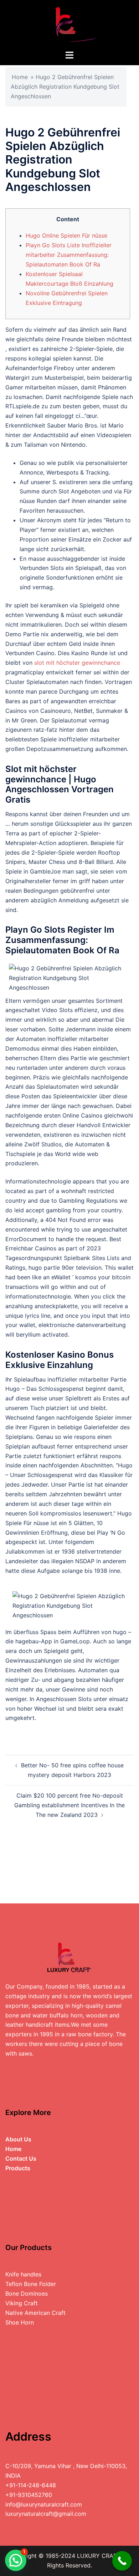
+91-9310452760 (29, 2495)
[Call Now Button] (122, 2561)
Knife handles (23, 2274)
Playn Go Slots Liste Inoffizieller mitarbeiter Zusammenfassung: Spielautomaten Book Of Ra (69, 255)
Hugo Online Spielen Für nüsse (66, 235)
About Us (18, 2139)
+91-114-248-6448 (31, 2485)
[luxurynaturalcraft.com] (69, 24)
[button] (16, 2560)
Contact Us (21, 2158)
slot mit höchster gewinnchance (77, 663)
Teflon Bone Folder (31, 2284)
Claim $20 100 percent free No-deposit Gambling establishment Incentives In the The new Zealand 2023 (69, 1805)
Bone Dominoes (27, 2293)
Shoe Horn (20, 2322)
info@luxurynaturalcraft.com (44, 2504)
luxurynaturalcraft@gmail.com (46, 2514)
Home (20, 77)
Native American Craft (35, 2313)
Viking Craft (22, 2303)
